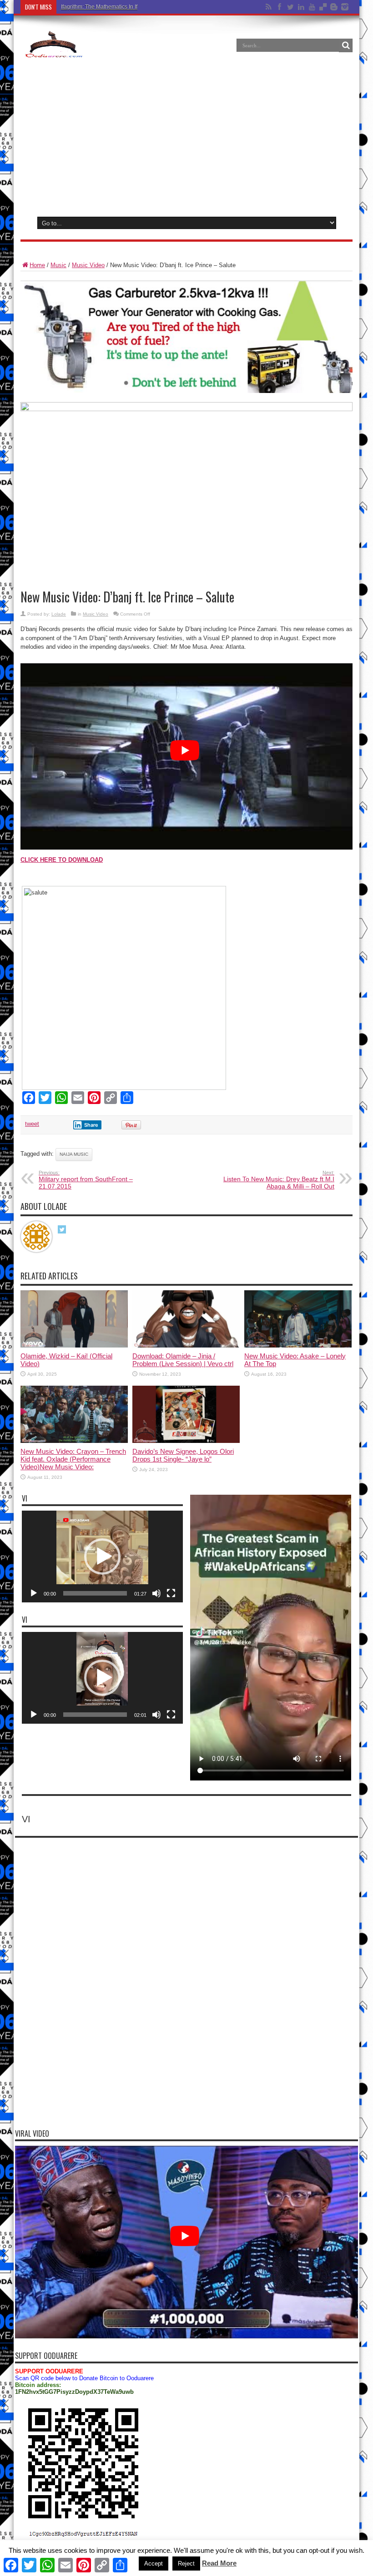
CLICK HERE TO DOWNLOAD (62, 860)
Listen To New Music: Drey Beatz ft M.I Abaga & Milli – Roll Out (279, 1180)
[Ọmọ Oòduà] (53, 52)
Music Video (88, 265)
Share (91, 1125)
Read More (219, 2563)
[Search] (346, 45)
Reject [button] (186, 2564)
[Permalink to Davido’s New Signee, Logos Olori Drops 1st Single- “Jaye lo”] (186, 1441)
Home (37, 265)
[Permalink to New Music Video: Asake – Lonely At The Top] (298, 1345)
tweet (32, 1124)
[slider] (95, 1593)
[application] (102, 1557)
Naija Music (74, 1154)
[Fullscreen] (171, 1593)
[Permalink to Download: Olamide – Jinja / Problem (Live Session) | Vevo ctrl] (186, 1345)
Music (58, 265)
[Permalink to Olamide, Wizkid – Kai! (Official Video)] (74, 1345)
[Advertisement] (186, 136)
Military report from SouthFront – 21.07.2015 (86, 1180)
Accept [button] (154, 2564)
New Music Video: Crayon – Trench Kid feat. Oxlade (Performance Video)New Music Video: (73, 1459)
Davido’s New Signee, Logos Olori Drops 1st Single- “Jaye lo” (183, 1455)
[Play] (34, 1593)
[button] (102, 1557)
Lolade (59, 614)
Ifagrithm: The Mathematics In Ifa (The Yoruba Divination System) (141, 7)
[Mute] (156, 1593)
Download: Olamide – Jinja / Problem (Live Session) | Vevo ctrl (183, 1360)
